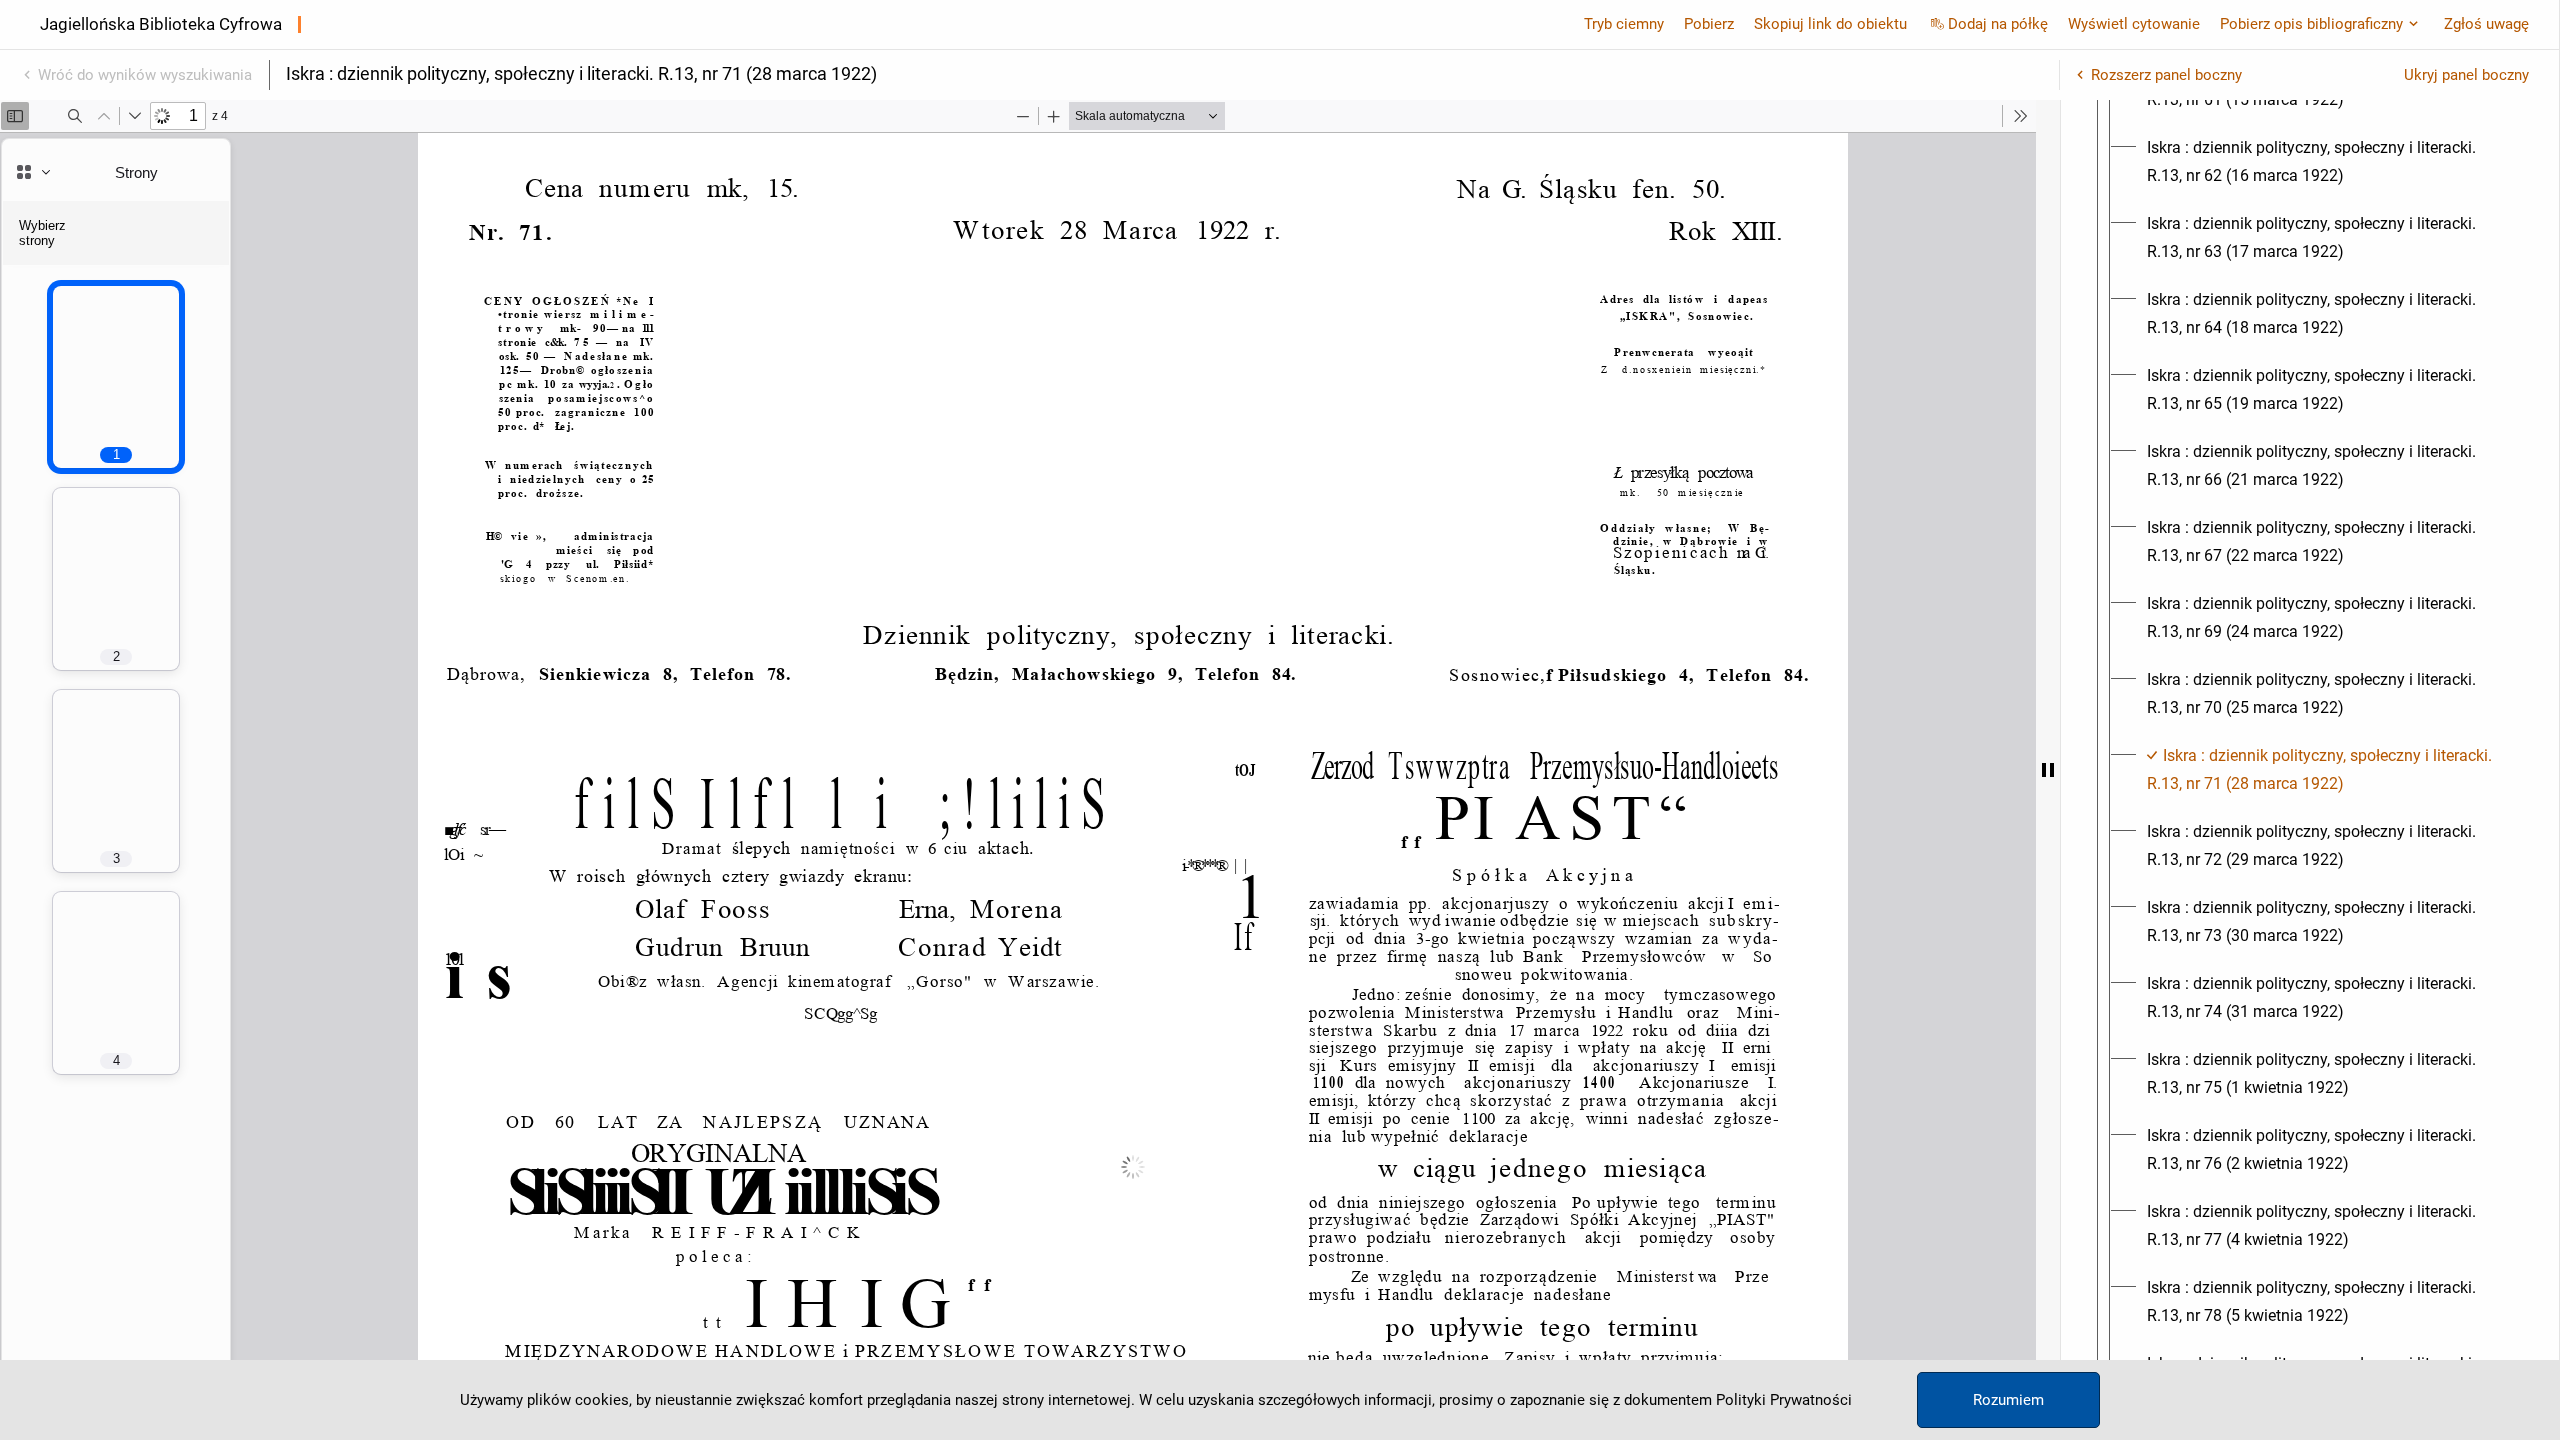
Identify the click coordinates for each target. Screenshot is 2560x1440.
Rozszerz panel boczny (2166, 75)
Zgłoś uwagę (2486, 24)
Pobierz (1709, 24)
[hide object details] (2048, 770)
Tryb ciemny (1624, 24)
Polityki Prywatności (1784, 1400)
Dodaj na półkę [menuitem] (1998, 24)
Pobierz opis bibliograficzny (2311, 24)
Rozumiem (2008, 1400)
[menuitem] (2328, 162)
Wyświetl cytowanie (2134, 24)
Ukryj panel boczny (2466, 75)
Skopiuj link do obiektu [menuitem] (1830, 24)
